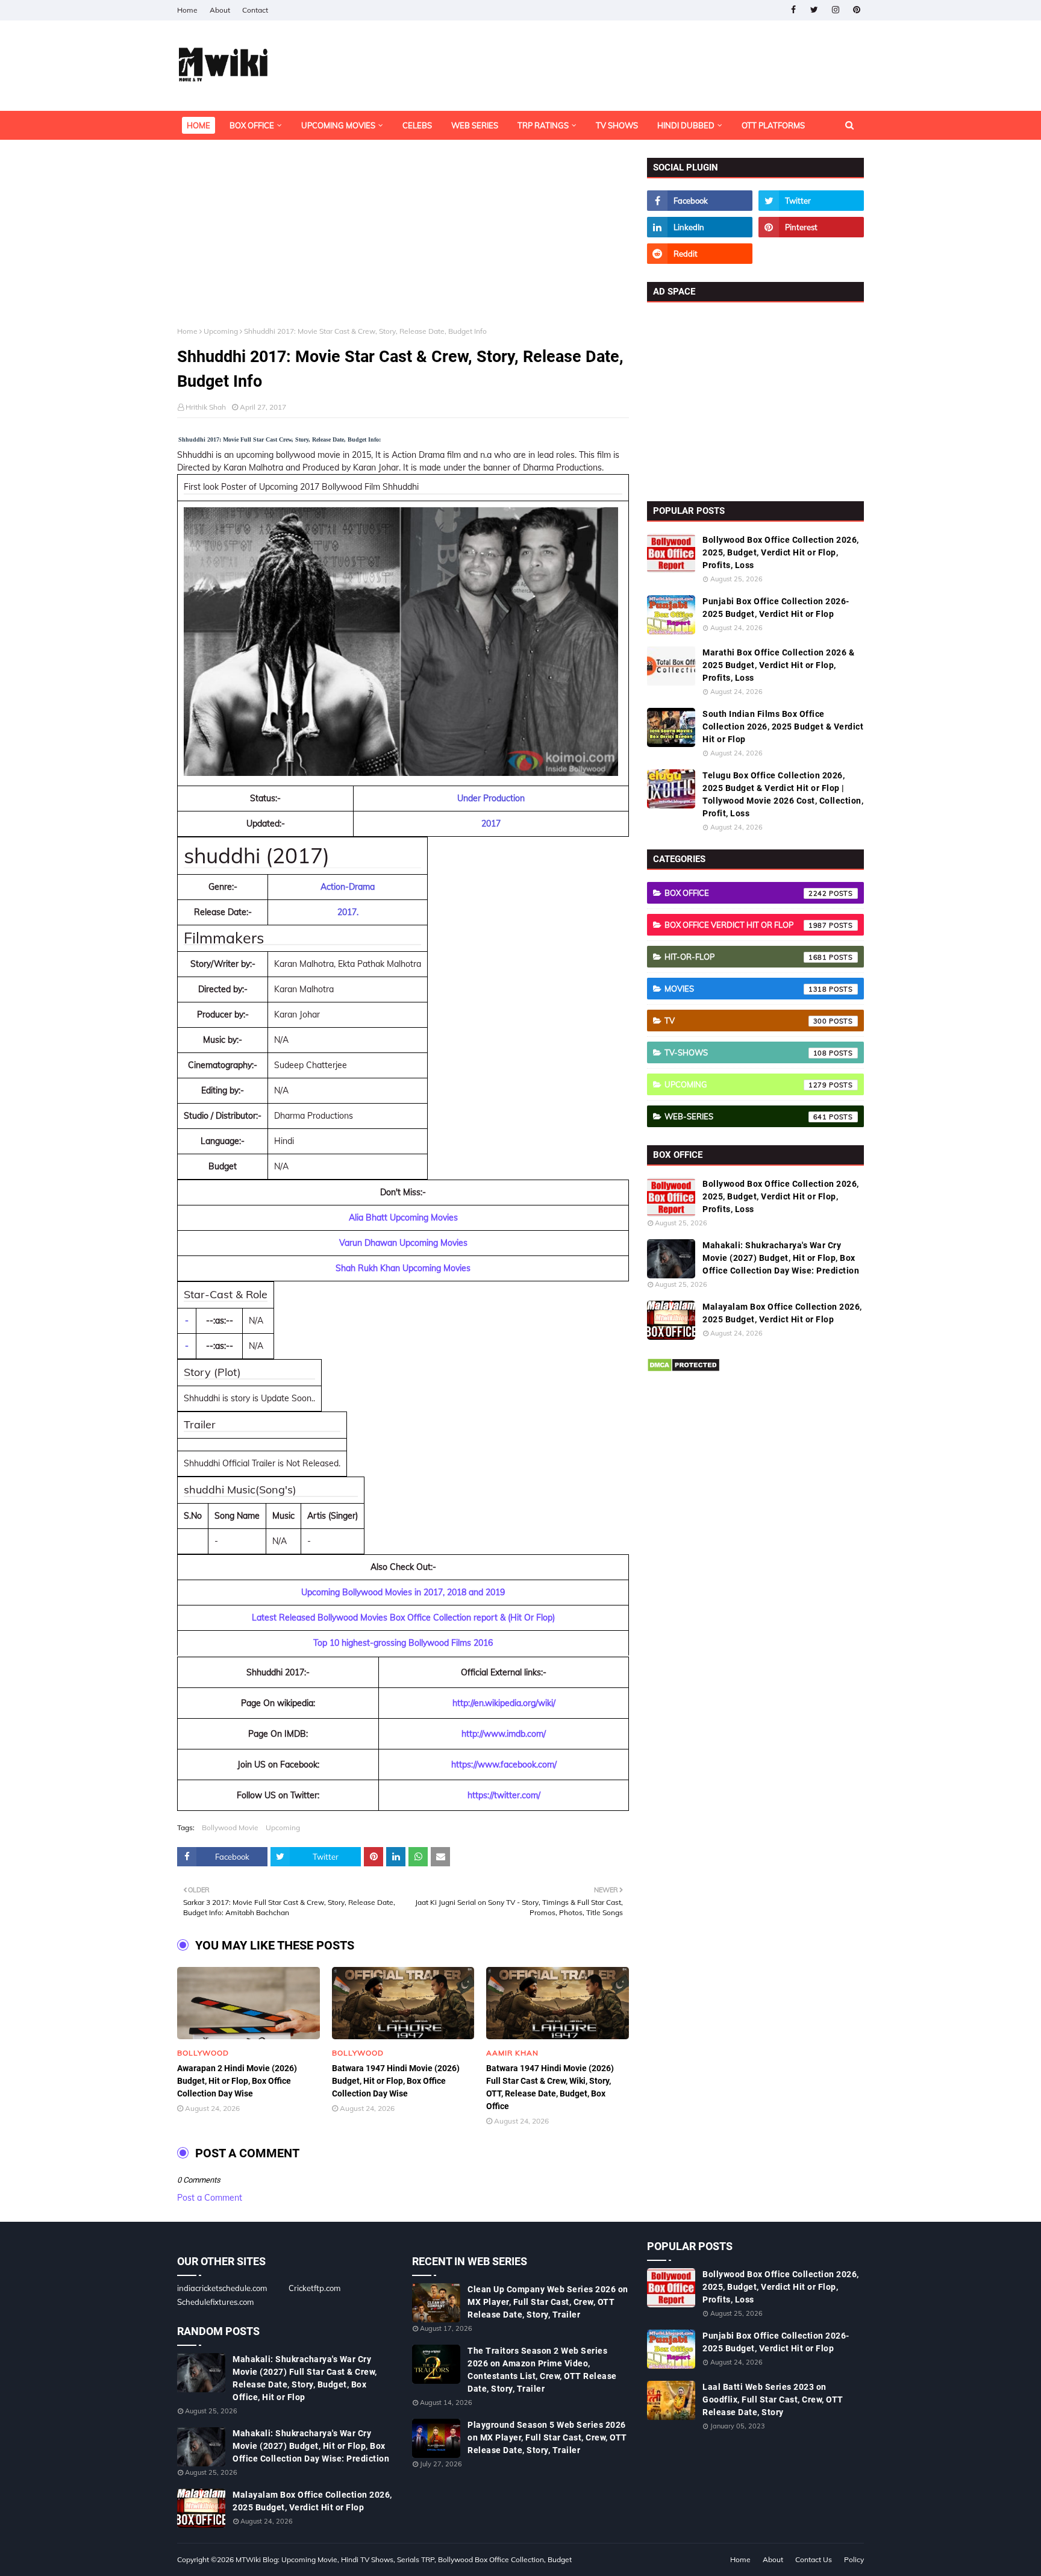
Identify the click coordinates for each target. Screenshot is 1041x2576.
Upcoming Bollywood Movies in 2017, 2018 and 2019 (403, 1592)
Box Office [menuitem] (252, 125)
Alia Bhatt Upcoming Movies (403, 1218)
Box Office (746, 893)
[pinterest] (856, 10)
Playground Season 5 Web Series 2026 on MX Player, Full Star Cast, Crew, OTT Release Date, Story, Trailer (547, 2437)
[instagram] (835, 10)
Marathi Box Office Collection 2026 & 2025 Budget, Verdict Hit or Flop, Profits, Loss (778, 665)
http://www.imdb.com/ (504, 1734)
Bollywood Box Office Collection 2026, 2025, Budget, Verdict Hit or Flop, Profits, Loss (781, 552)
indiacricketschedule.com (222, 2288)
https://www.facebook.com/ (504, 1765)
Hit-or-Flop (746, 957)
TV (746, 1021)
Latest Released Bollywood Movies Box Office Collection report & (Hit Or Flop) (403, 1618)
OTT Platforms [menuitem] (773, 125)
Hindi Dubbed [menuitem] (686, 125)
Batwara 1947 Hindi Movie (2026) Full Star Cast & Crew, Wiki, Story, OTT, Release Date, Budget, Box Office (550, 2087)
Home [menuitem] (199, 125)
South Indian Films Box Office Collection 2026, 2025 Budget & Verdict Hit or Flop (783, 727)
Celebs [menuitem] (417, 125)
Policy (854, 2559)
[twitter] (814, 10)
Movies (746, 989)
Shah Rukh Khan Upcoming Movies (403, 1268)
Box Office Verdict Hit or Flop (746, 925)
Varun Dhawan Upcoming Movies (403, 1243)
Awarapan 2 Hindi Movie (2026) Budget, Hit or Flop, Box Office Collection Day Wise (237, 2081)
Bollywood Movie (230, 1827)
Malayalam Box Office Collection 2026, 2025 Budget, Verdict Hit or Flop (782, 1313)
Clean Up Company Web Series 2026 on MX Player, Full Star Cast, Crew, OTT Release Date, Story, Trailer (548, 2302)
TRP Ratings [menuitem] (543, 125)
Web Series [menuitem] (475, 125)
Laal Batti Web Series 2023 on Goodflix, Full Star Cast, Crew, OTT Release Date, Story (773, 2399)
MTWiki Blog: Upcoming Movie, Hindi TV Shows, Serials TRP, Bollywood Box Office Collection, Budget (404, 2559)
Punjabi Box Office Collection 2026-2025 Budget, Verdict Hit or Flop (776, 608)
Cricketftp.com (314, 2288)
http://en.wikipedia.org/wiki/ (504, 1703)
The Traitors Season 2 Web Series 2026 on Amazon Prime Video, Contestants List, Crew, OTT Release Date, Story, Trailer (542, 2370)
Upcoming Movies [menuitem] (338, 125)
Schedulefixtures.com (215, 2302)
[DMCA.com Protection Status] (683, 1369)
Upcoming (221, 331)
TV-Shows (746, 1052)
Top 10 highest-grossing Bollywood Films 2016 (403, 1643)
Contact (255, 10)
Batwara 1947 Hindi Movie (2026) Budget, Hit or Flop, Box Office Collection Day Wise (396, 2081)
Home (187, 10)
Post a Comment (210, 2198)
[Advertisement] (403, 242)
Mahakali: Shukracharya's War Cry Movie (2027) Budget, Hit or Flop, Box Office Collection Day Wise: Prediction (781, 1258)
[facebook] (793, 10)
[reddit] (700, 254)
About (220, 10)
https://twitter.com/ (504, 1795)
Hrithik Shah (206, 407)
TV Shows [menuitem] (617, 125)
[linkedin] (700, 227)
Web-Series (746, 1116)
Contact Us (814, 2559)
